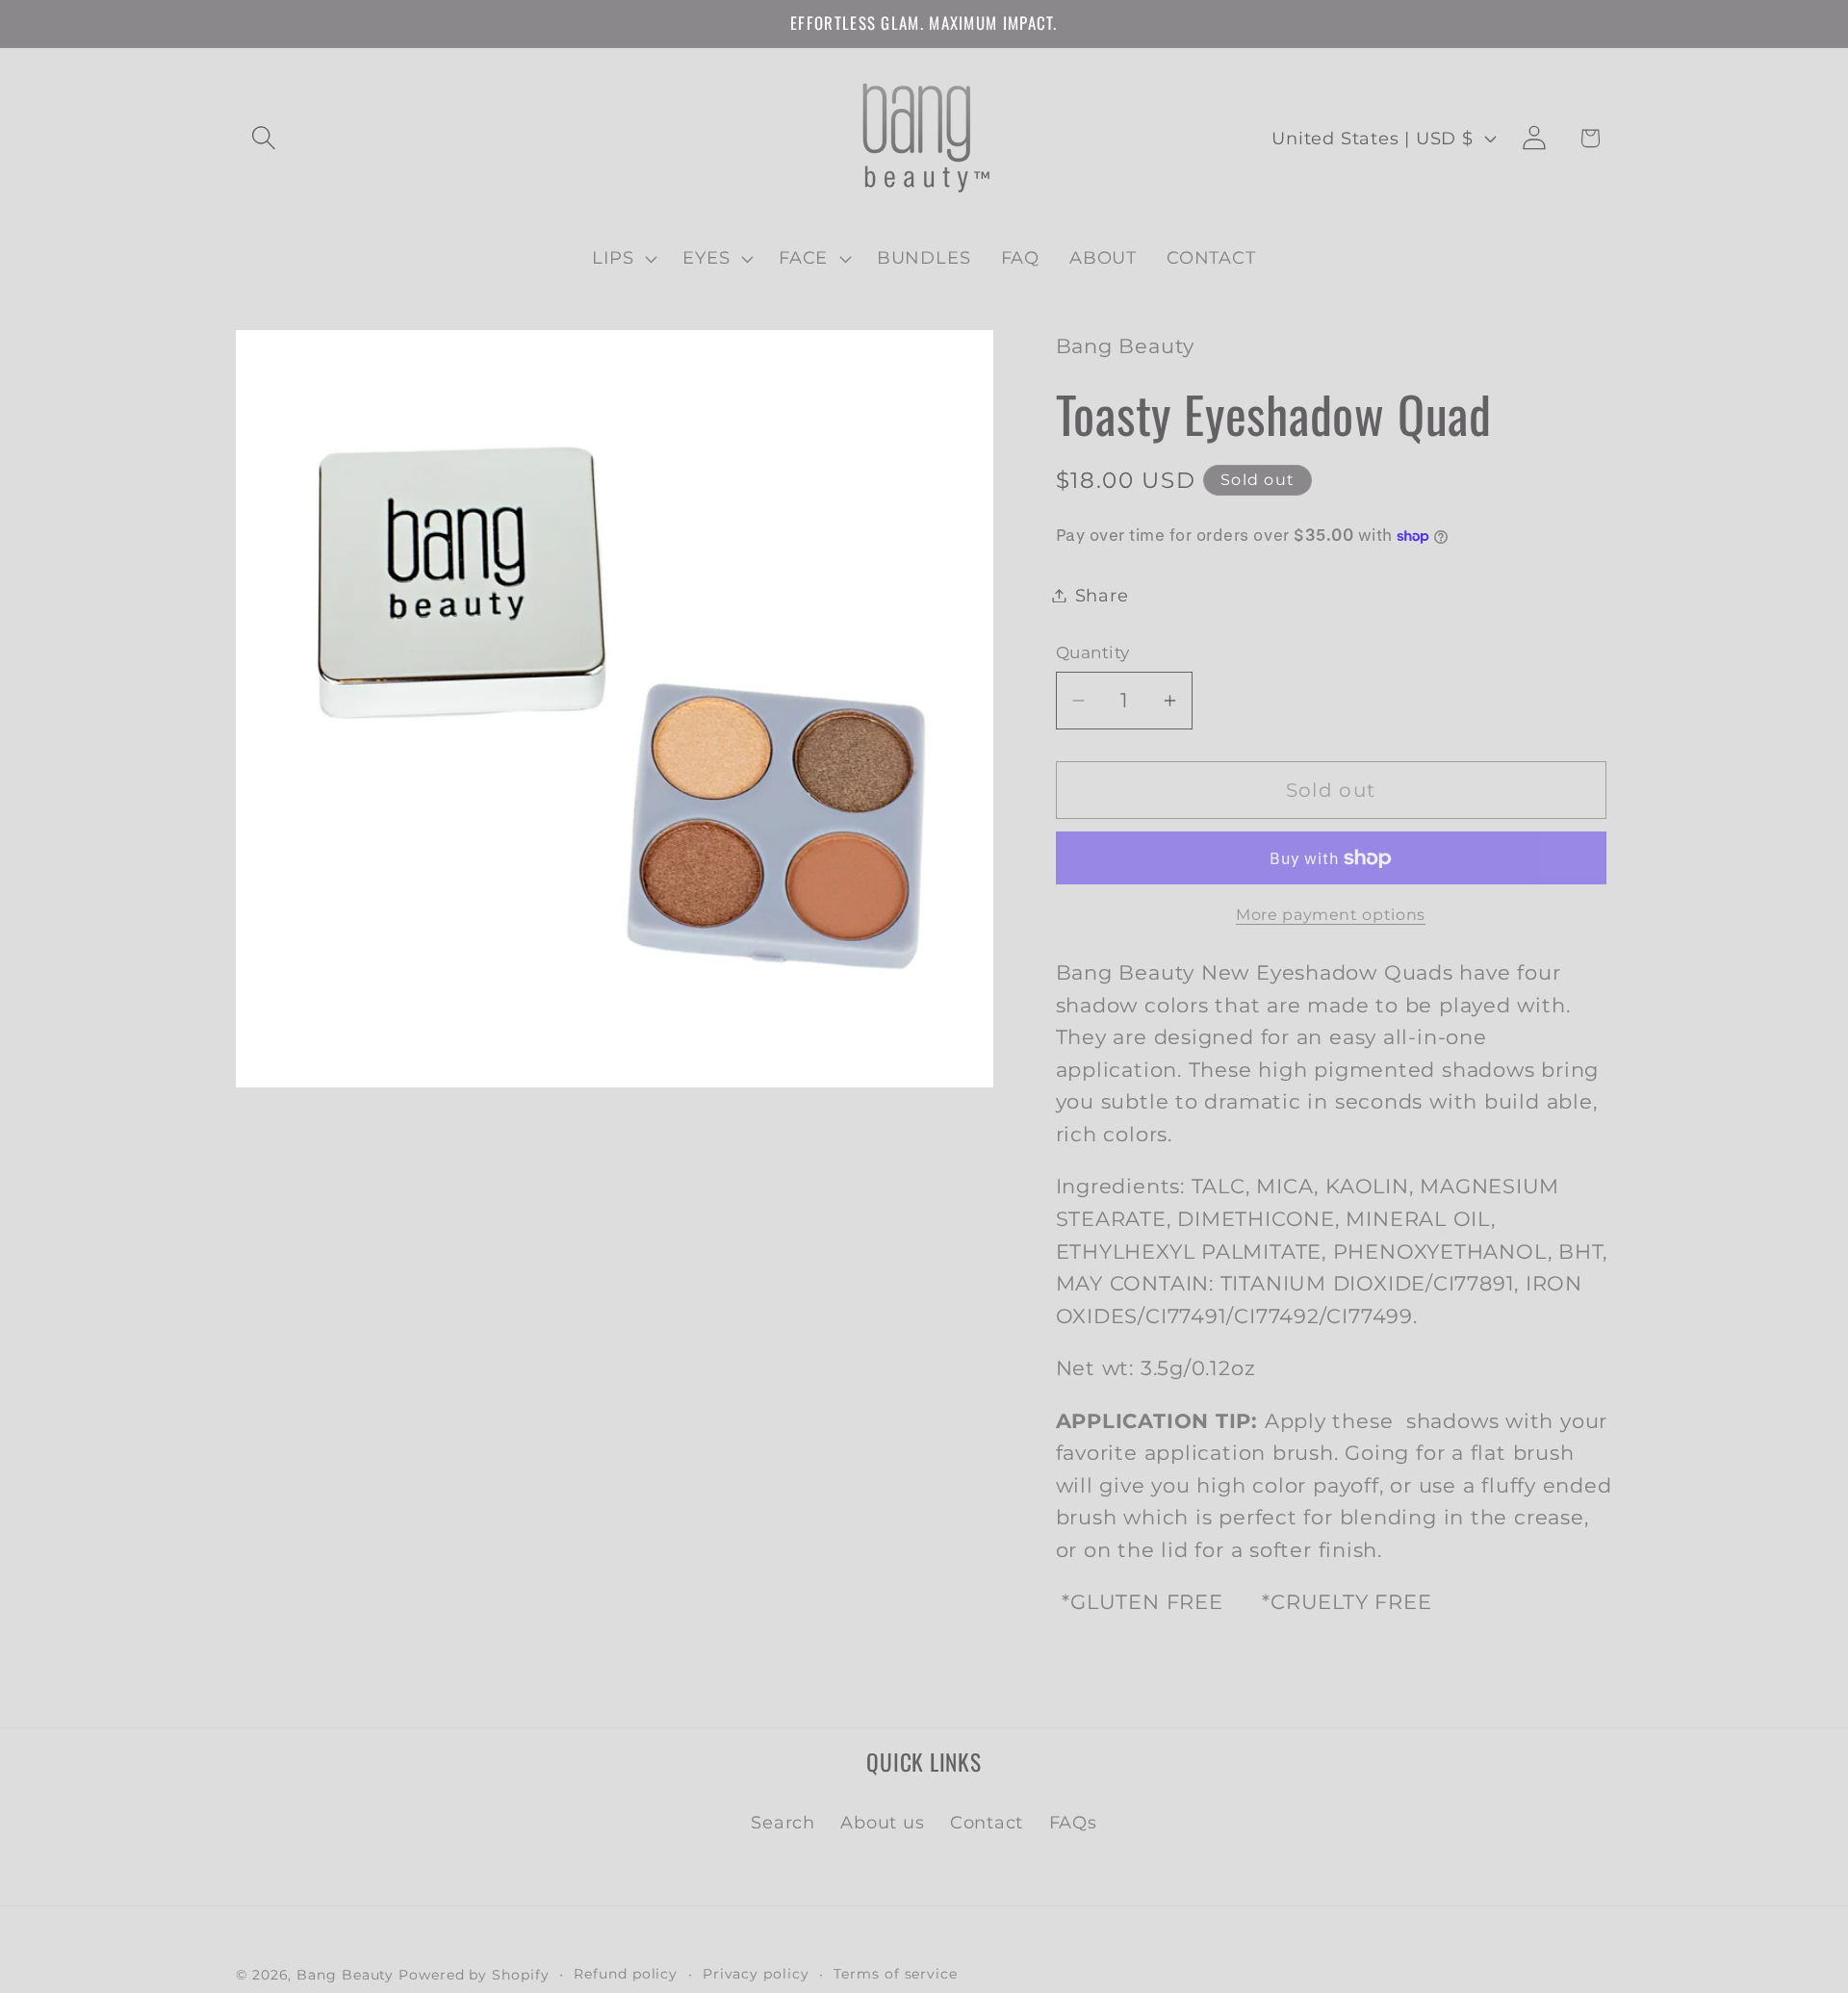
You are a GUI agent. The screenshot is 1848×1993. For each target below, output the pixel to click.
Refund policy (626, 1973)
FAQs (1073, 1822)
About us (882, 1822)
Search (783, 1822)
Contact (987, 1822)
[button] (263, 138)
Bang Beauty (345, 1974)
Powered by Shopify (474, 1974)
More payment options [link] (1331, 915)
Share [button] (1102, 595)
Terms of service (896, 1973)
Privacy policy (756, 1973)
